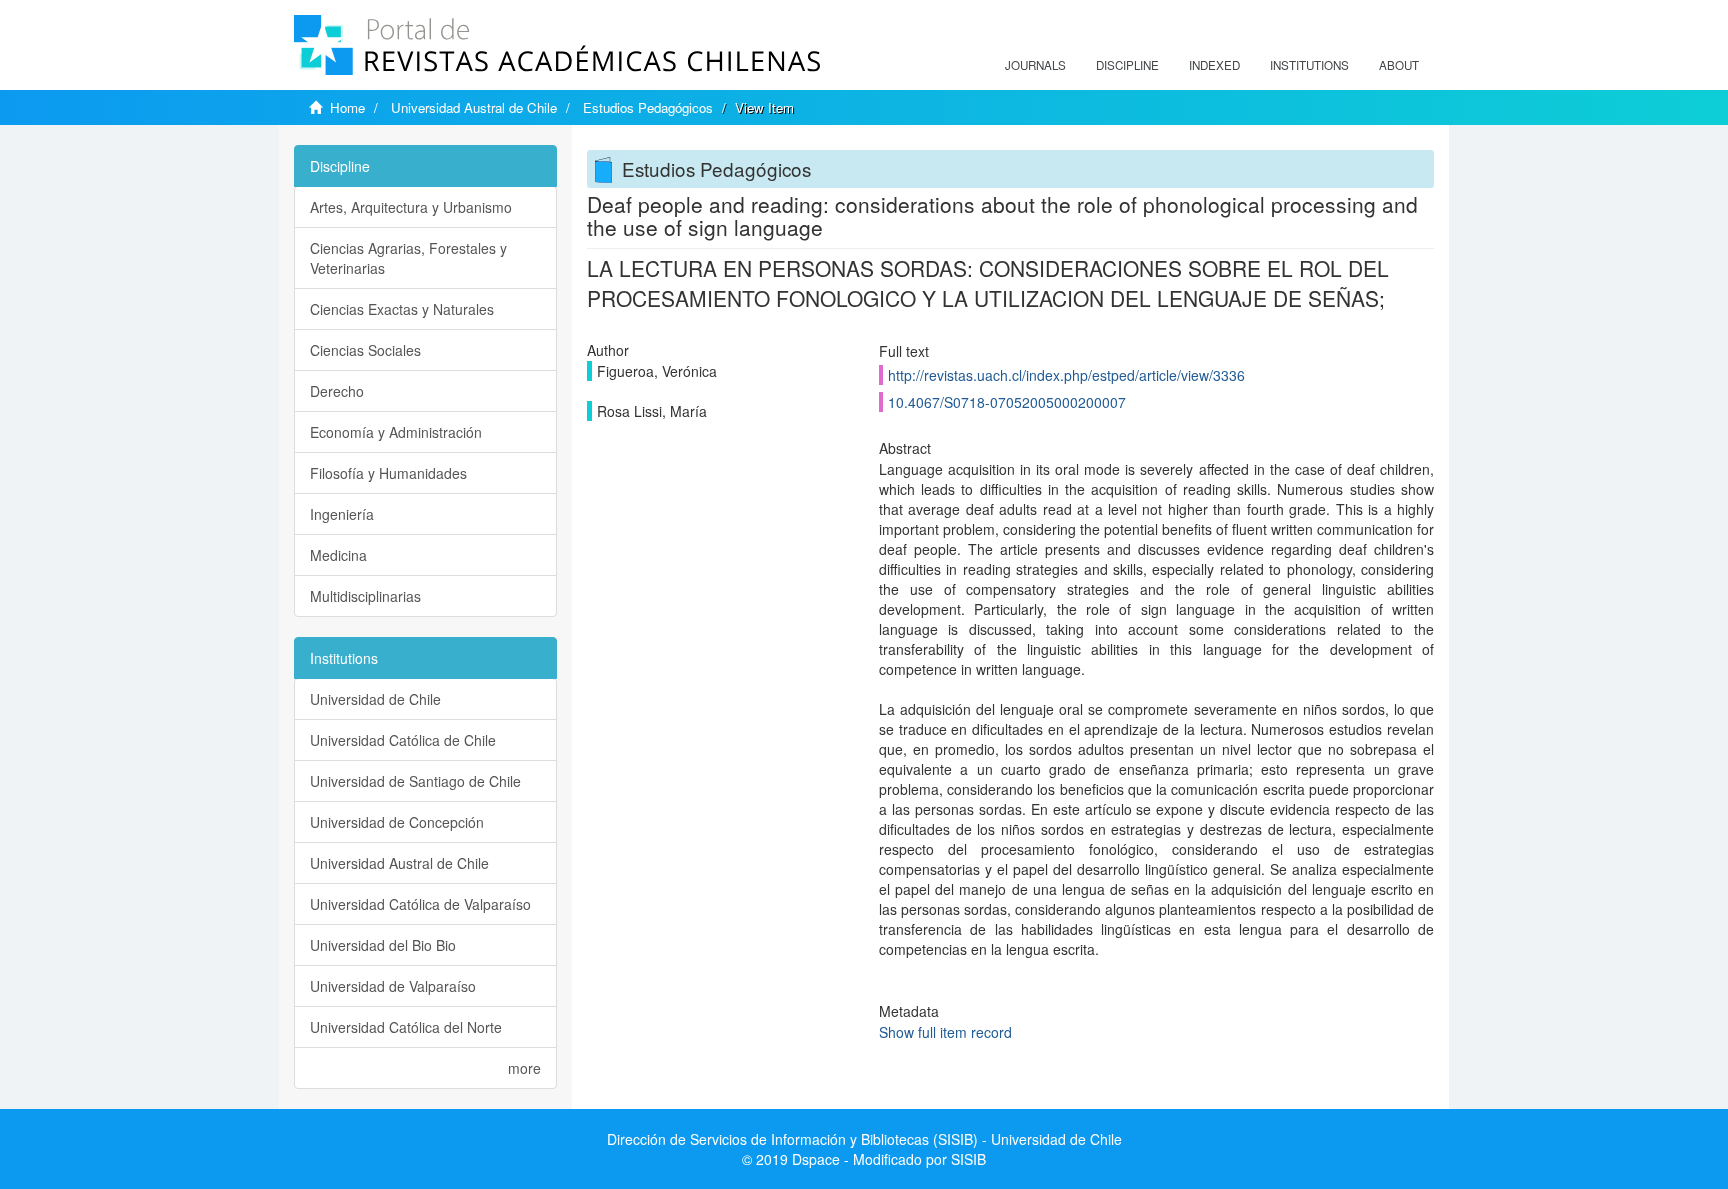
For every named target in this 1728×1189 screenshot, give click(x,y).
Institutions (1309, 65)
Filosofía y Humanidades (388, 473)
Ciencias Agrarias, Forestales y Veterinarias (408, 258)
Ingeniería (342, 514)
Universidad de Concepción (397, 822)
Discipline (1127, 65)
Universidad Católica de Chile (403, 740)
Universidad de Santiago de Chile (415, 781)
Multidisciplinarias (365, 596)
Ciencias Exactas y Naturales (402, 309)
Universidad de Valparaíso (393, 986)
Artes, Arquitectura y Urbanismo (411, 207)
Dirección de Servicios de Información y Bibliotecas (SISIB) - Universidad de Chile (864, 1139)
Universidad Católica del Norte (406, 1027)
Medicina (338, 555)
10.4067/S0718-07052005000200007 (1007, 402)
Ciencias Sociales (365, 350)
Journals (1035, 65)
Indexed (1214, 65)
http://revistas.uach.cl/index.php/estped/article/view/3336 (1066, 375)
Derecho (337, 391)
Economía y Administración (396, 432)
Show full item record (945, 1032)
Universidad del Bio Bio (383, 945)
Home (347, 107)
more (524, 1068)
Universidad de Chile (375, 699)
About (1399, 65)
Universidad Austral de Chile (474, 107)
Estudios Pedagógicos (648, 107)
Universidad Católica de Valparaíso (420, 904)
